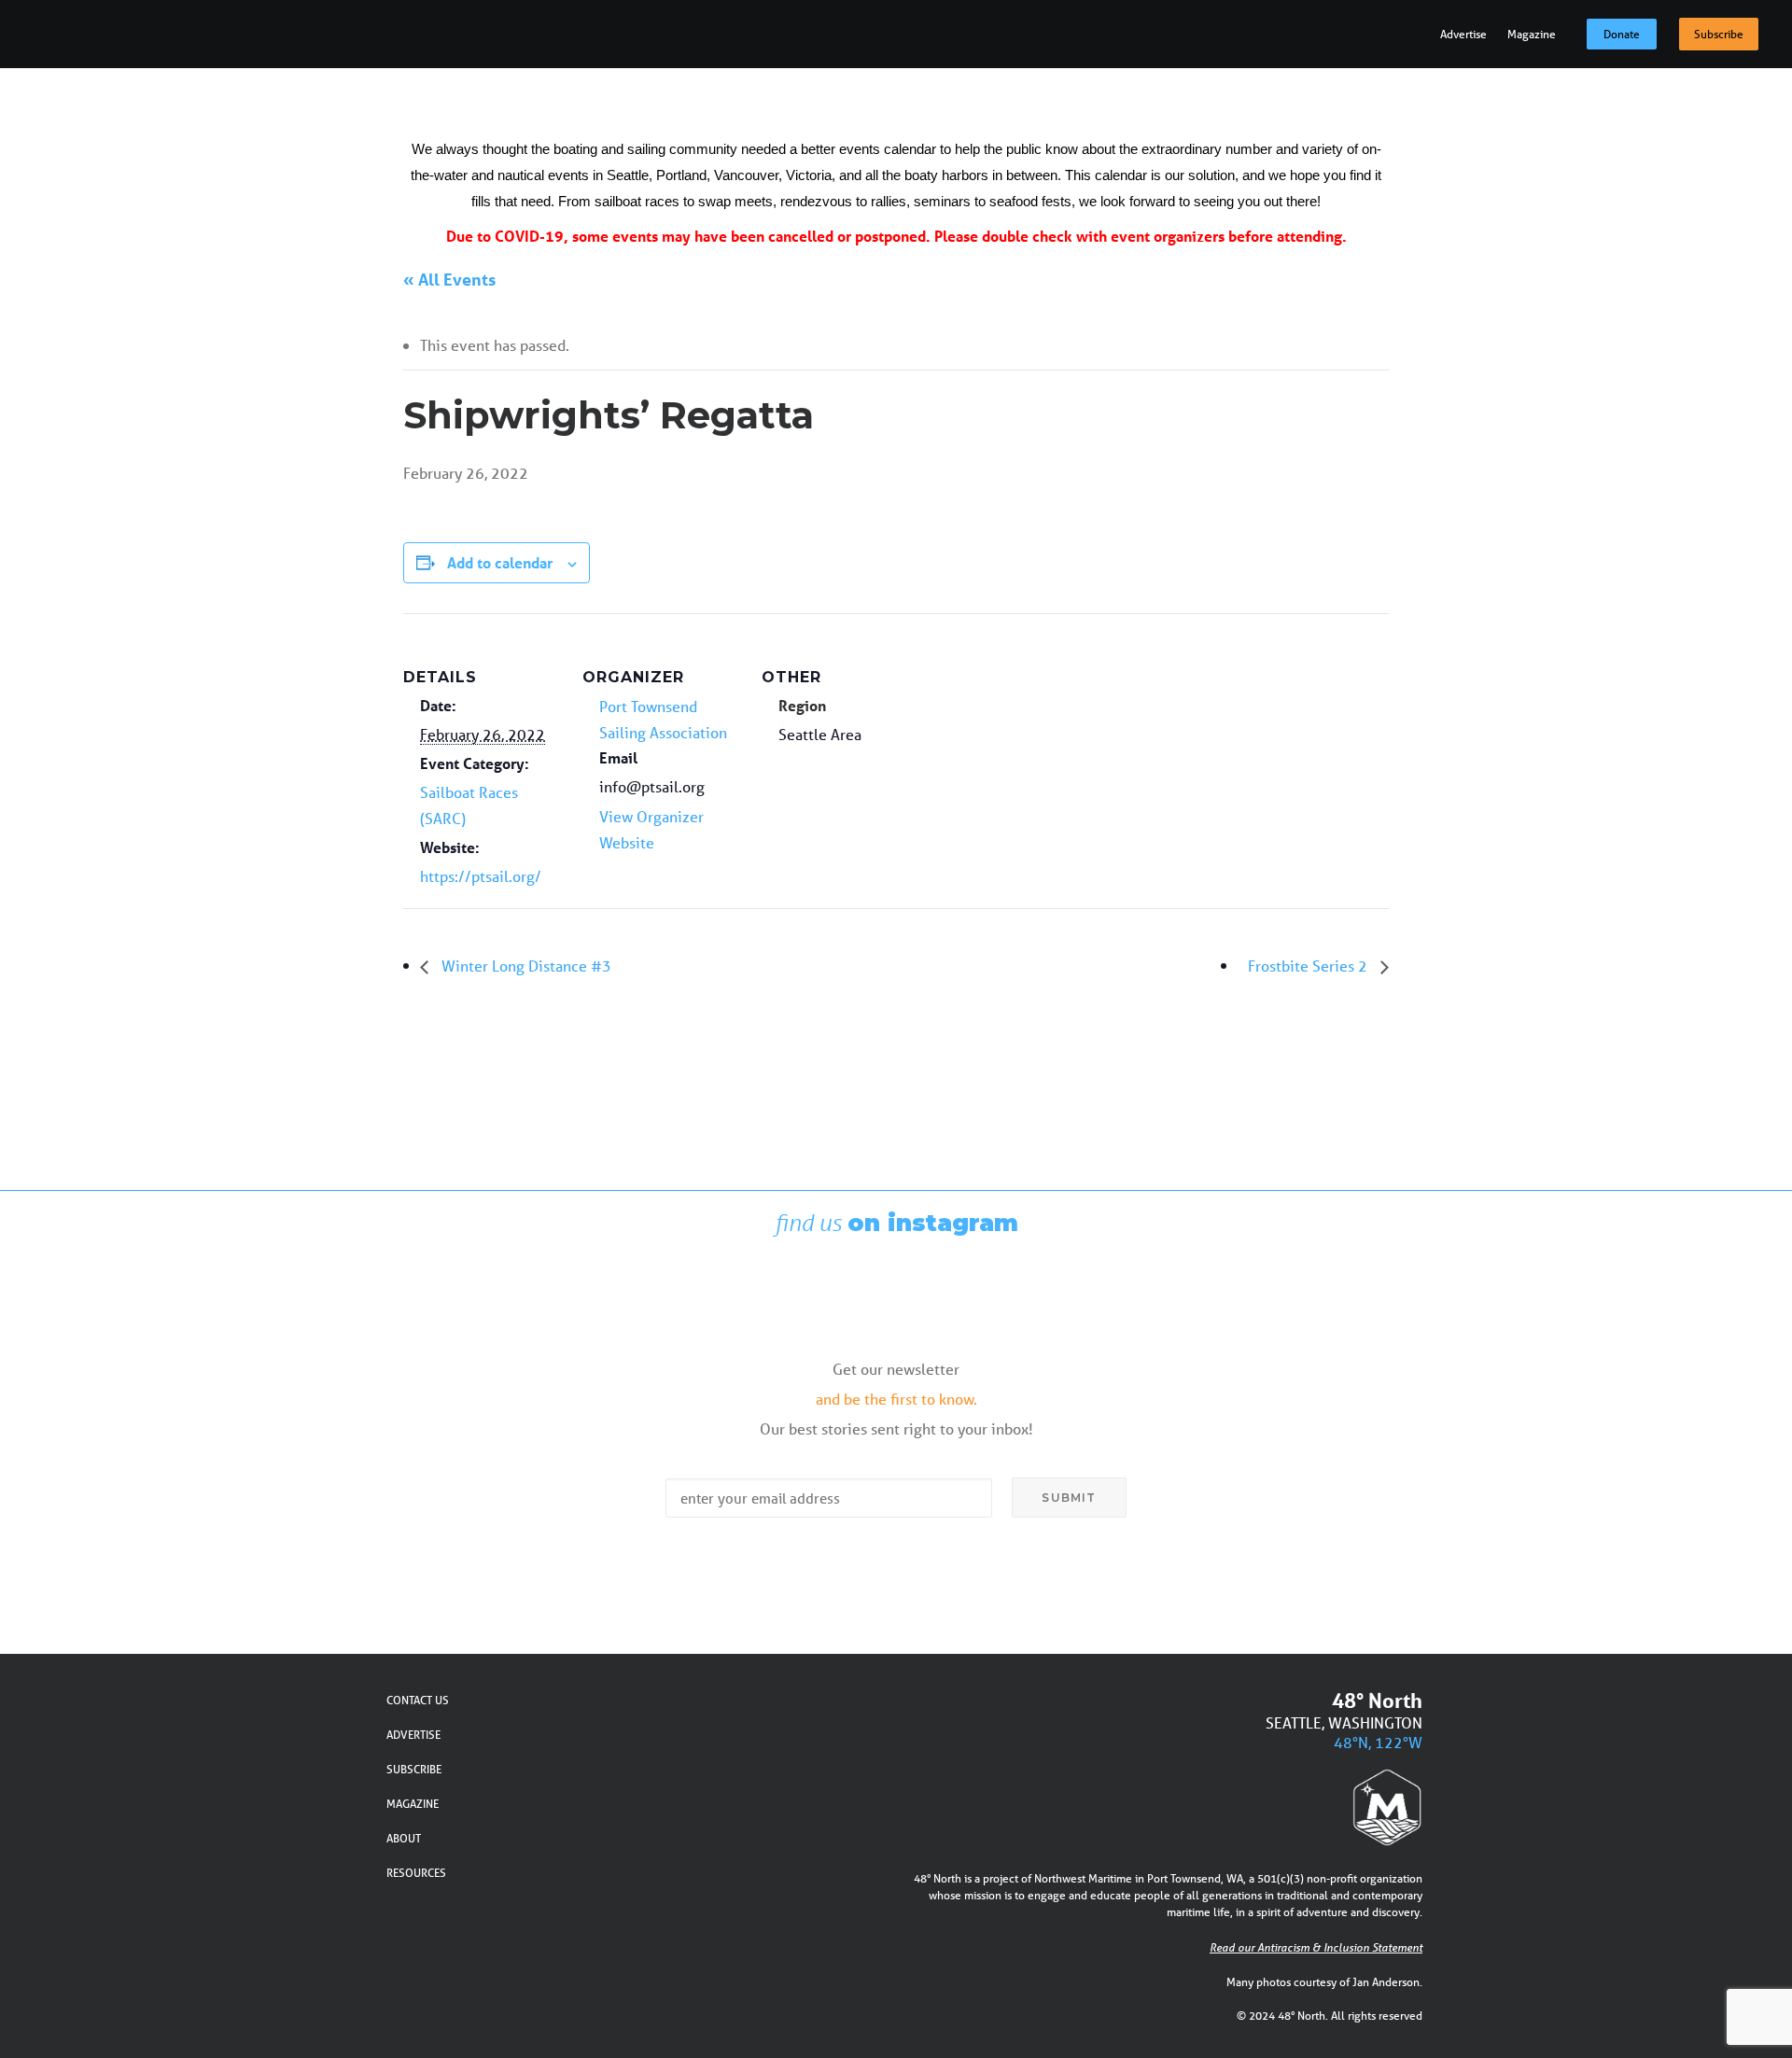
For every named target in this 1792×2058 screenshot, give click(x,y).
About (404, 1838)
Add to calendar (500, 562)
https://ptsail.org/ (481, 876)
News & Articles (1157, 123)
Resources (416, 1873)
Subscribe (1719, 34)
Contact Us (418, 1700)
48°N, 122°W (1378, 1742)
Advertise (1463, 34)
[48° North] (80, 123)
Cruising (1280, 123)
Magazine (1532, 34)
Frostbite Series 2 (1309, 966)
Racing (1367, 123)
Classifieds (1466, 123)
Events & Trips (1594, 123)
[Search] (1746, 123)
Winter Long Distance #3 (525, 966)
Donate (1622, 34)
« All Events (449, 279)
